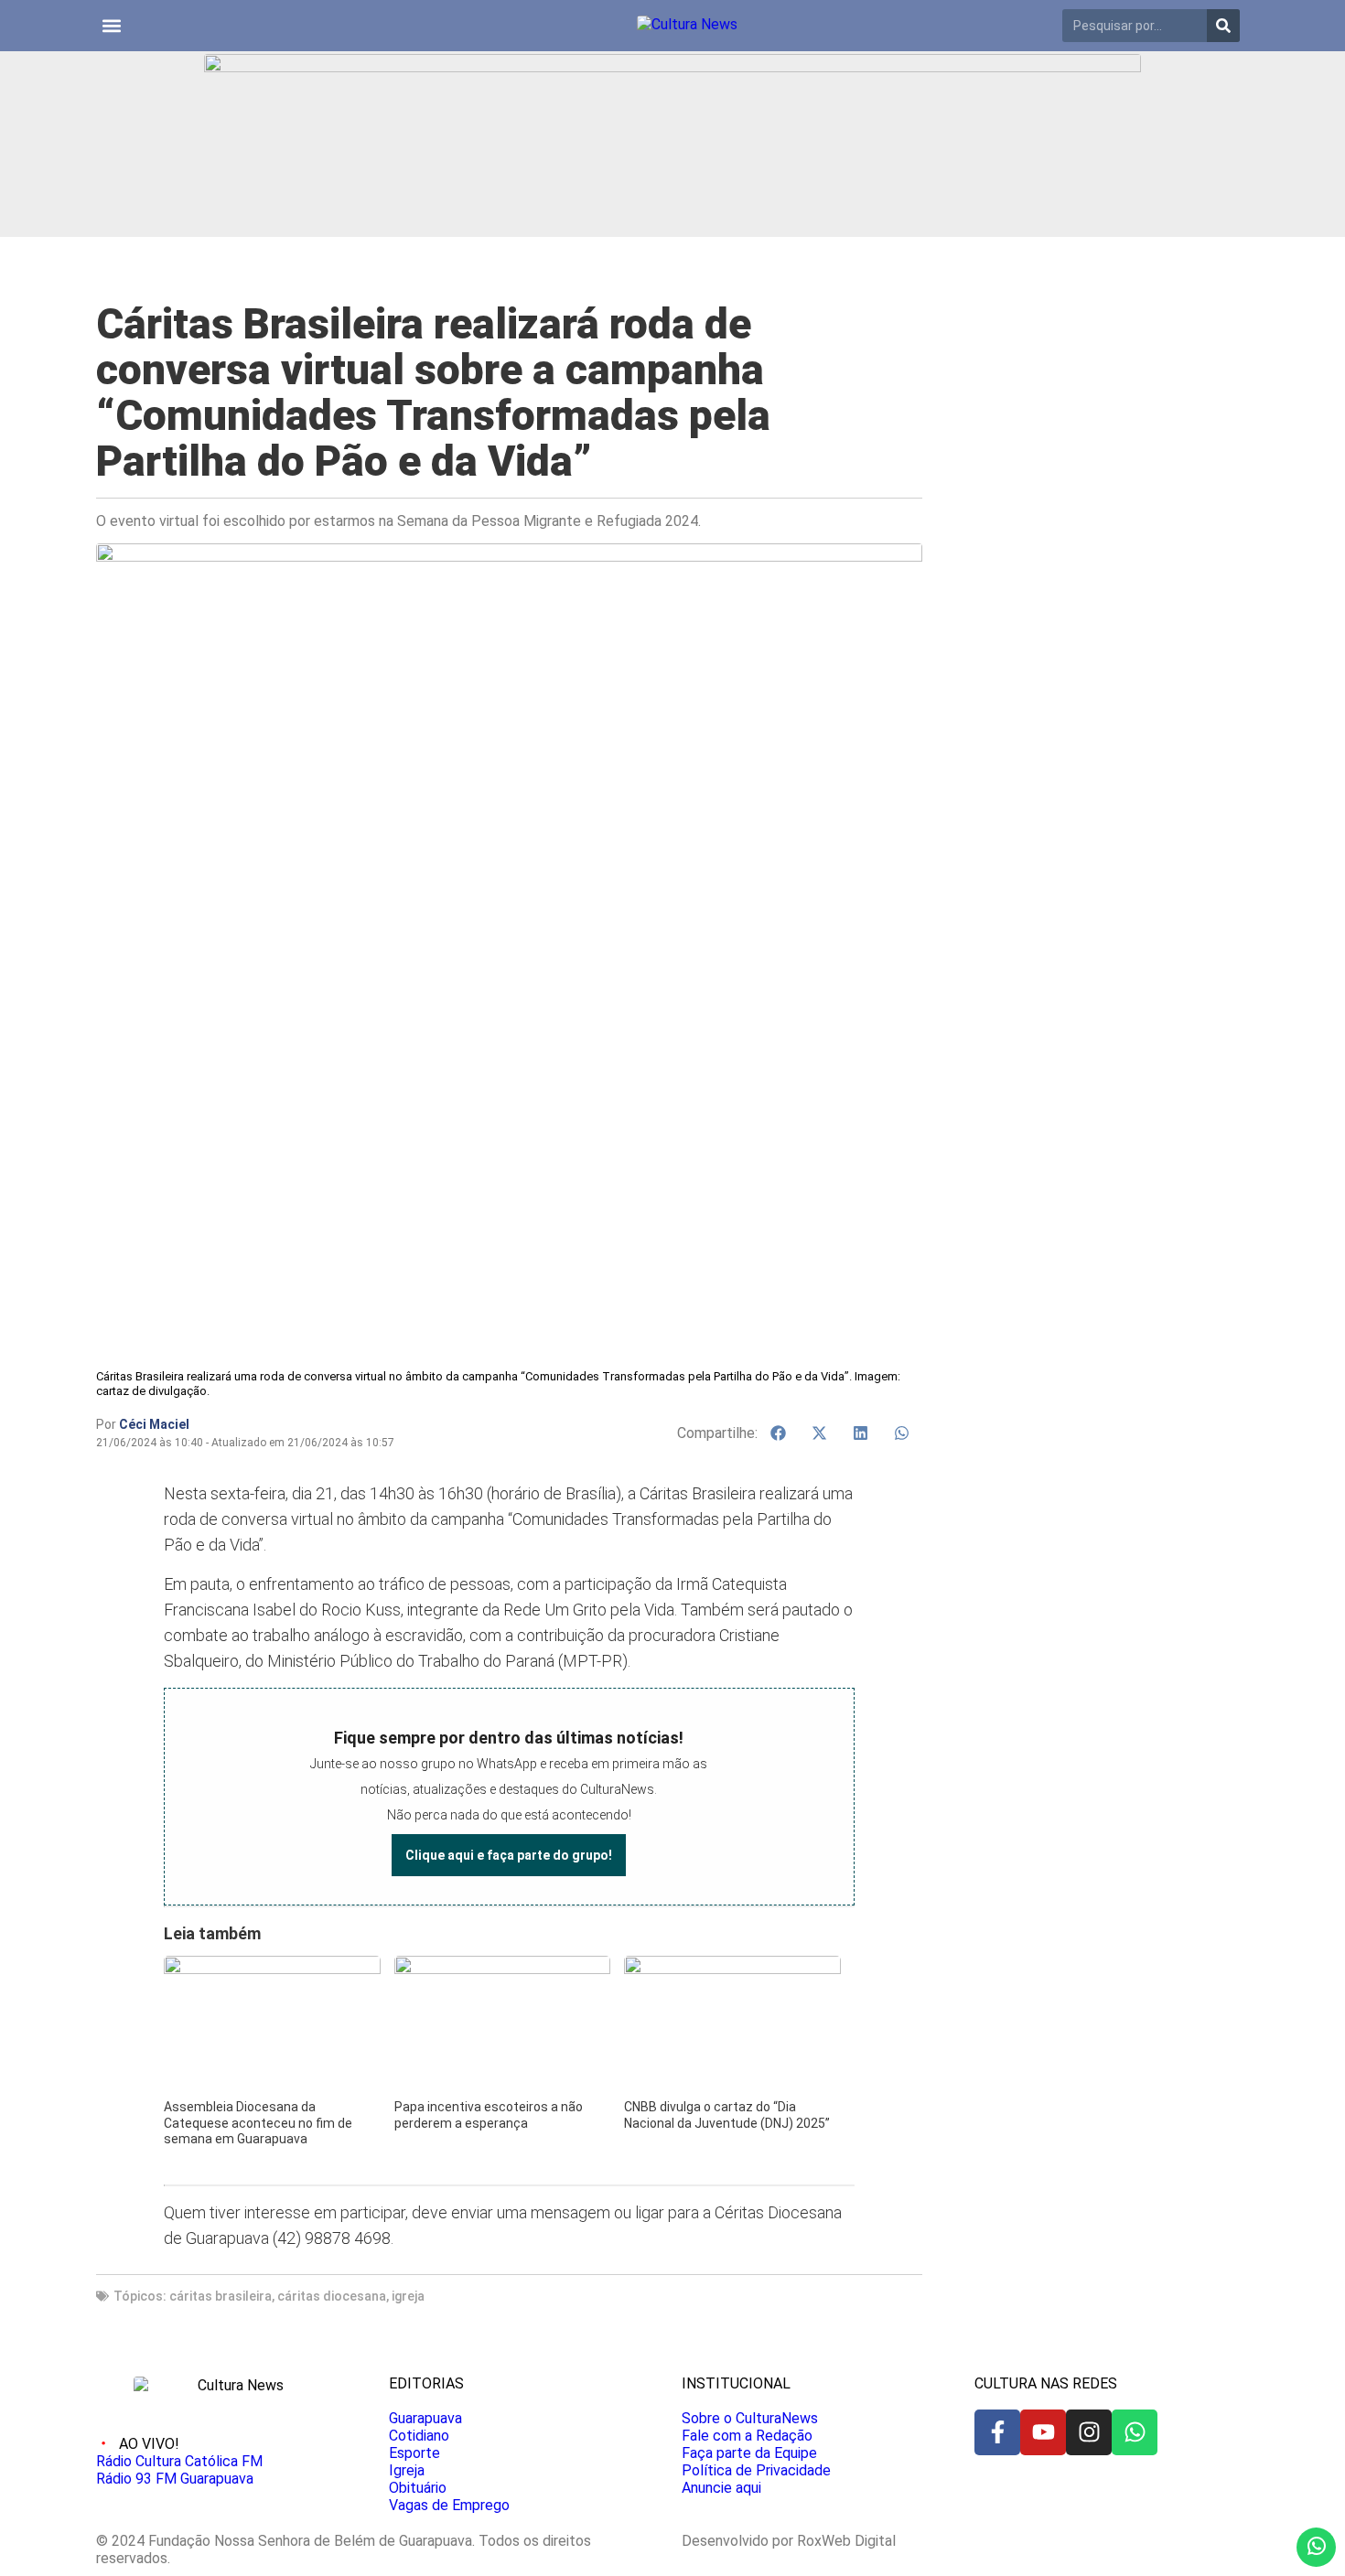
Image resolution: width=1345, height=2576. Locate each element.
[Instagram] (1089, 2432)
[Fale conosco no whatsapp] (1316, 2547)
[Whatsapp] (1135, 2432)
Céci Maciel (154, 1424)
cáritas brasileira (221, 2296)
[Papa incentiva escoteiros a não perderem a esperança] (502, 1968)
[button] (111, 26)
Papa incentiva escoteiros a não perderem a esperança (489, 2115)
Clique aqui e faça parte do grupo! (509, 1855)
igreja (408, 2296)
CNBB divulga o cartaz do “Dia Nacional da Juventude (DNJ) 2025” (727, 2115)
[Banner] (672, 67)
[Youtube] (1043, 2432)
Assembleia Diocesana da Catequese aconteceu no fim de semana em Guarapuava (258, 2123)
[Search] (1223, 26)
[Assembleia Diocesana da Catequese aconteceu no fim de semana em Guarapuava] (272, 1968)
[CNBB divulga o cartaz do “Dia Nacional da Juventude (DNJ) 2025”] (732, 1968)
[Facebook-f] (997, 2432)
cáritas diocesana (332, 2296)
